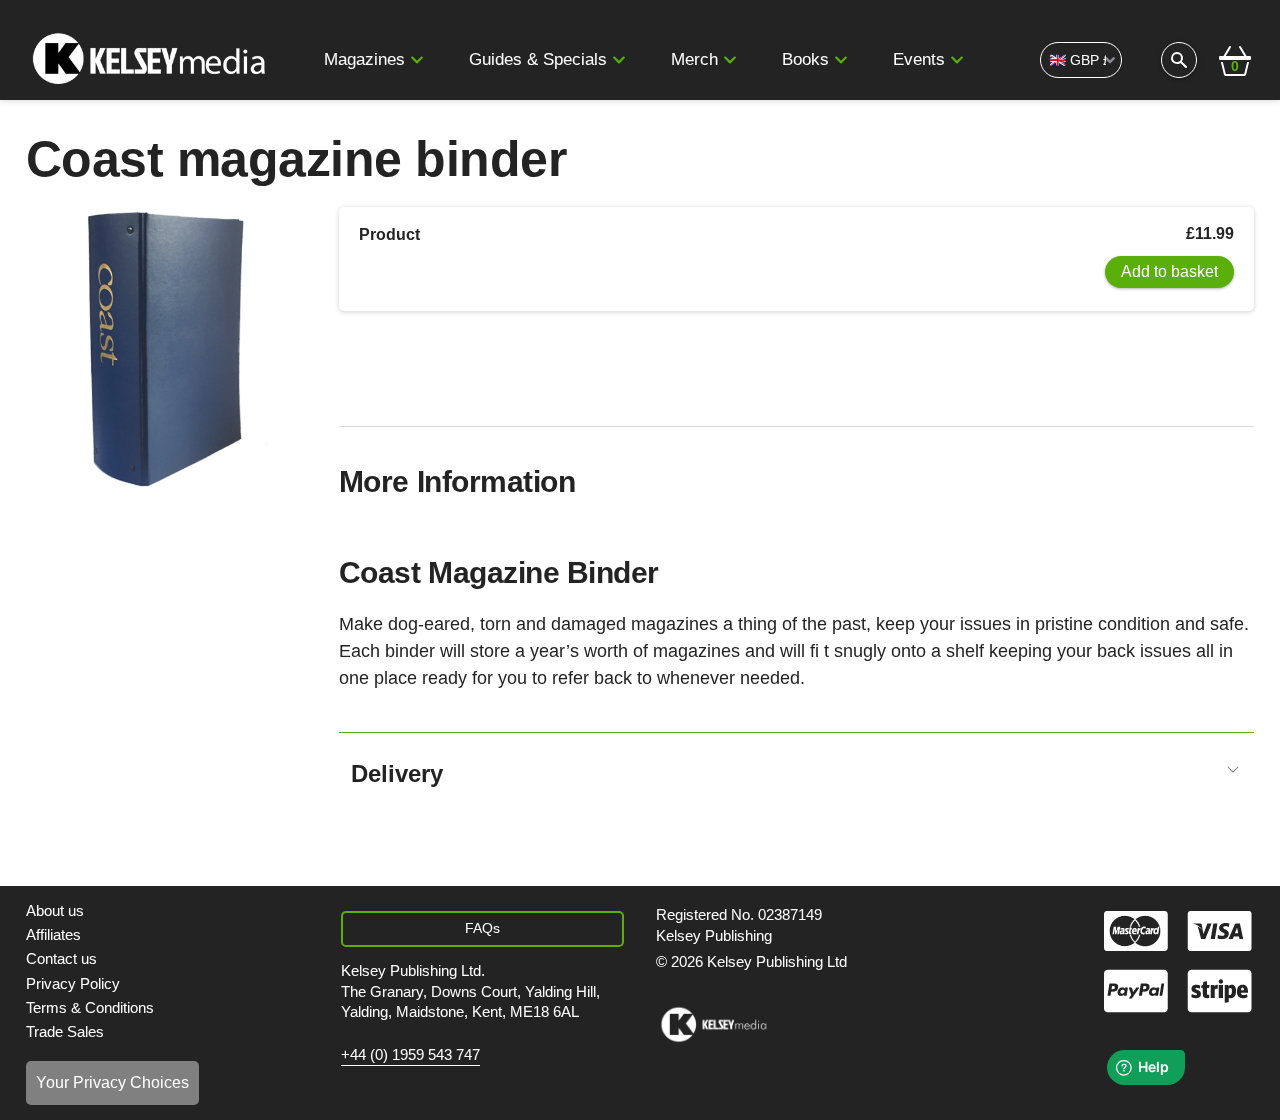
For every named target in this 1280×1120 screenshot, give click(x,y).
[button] (417, 60)
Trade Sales (65, 1031)
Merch (694, 59)
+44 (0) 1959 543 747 (410, 1055)
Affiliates (53, 934)
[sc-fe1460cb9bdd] (713, 1025)
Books (805, 59)
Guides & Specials (538, 59)
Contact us (61, 958)
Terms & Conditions (90, 1007)
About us (55, 910)
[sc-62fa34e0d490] (152, 60)
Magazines (364, 59)
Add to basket (1169, 271)
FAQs (482, 928)
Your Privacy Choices (112, 1082)
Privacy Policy (73, 983)
